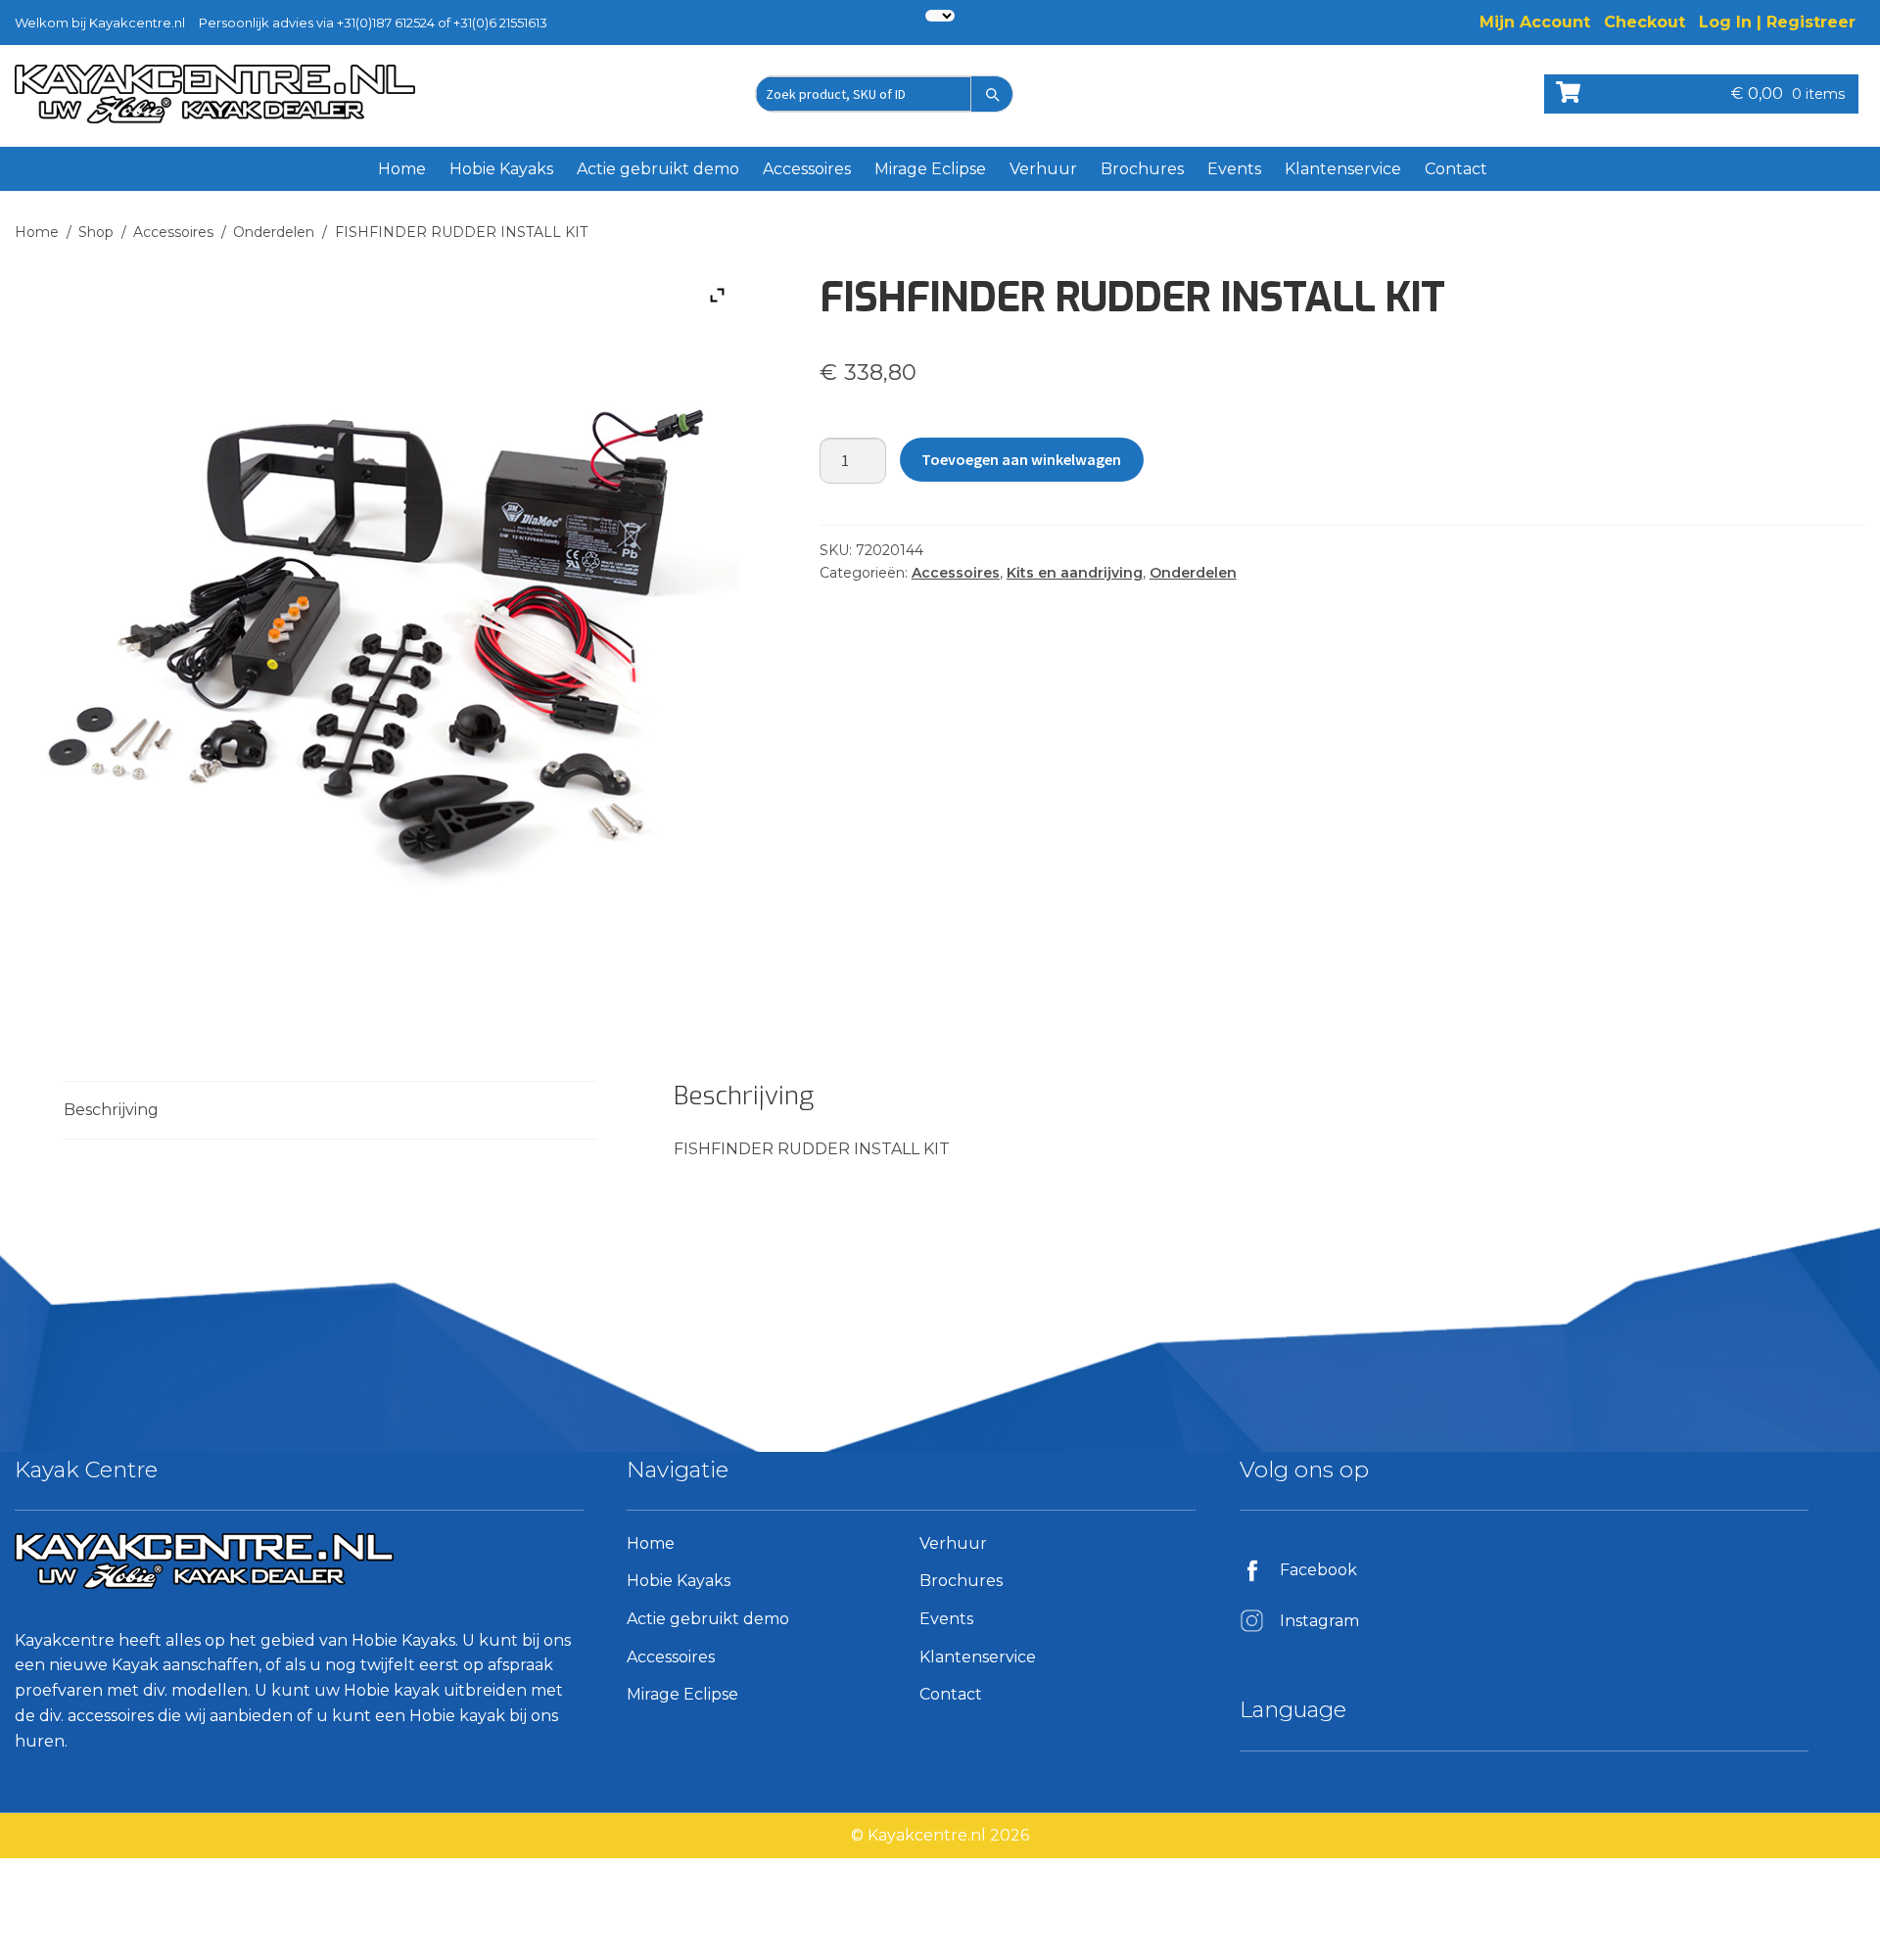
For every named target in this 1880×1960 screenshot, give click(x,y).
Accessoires (807, 169)
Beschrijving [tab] (111, 1110)
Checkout (1645, 22)
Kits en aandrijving (1075, 573)
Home (402, 169)
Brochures (1142, 169)
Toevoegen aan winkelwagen (1021, 459)
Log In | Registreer (1777, 22)
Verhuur (1043, 169)
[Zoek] (992, 94)
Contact (1456, 169)
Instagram (1319, 1621)
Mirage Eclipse (930, 169)
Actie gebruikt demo (658, 169)
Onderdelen (274, 232)
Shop (96, 232)
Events (1234, 169)
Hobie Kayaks (501, 169)
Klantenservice (1343, 169)
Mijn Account (1535, 22)
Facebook (1318, 1570)
